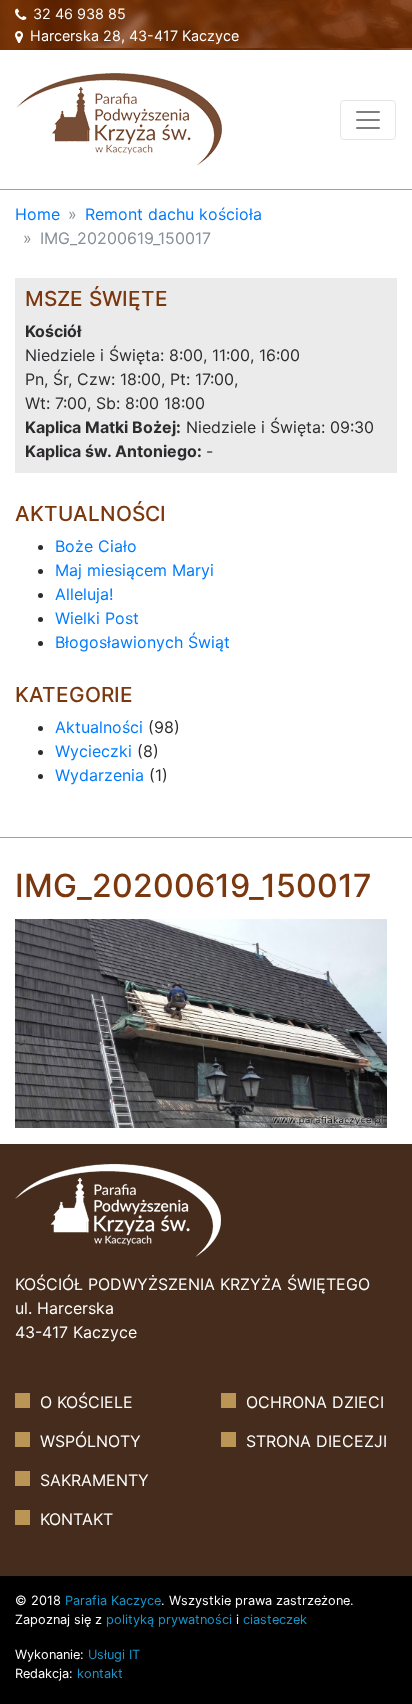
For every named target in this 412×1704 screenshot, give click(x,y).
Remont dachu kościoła (173, 214)
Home (37, 214)
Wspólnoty (90, 1441)
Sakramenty (94, 1480)
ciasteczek (275, 1619)
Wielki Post (97, 618)
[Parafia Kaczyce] (119, 117)
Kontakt (76, 1519)
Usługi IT (114, 1654)
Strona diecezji (316, 1441)
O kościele (86, 1402)
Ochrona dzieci (315, 1402)
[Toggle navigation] (368, 120)
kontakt (100, 1673)
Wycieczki (93, 751)
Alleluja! (84, 594)
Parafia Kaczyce (113, 1600)
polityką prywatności (169, 1619)
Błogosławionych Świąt (142, 642)
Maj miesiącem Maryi (134, 570)
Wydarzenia (99, 775)
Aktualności (99, 727)
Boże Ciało (96, 546)
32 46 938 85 (77, 13)
